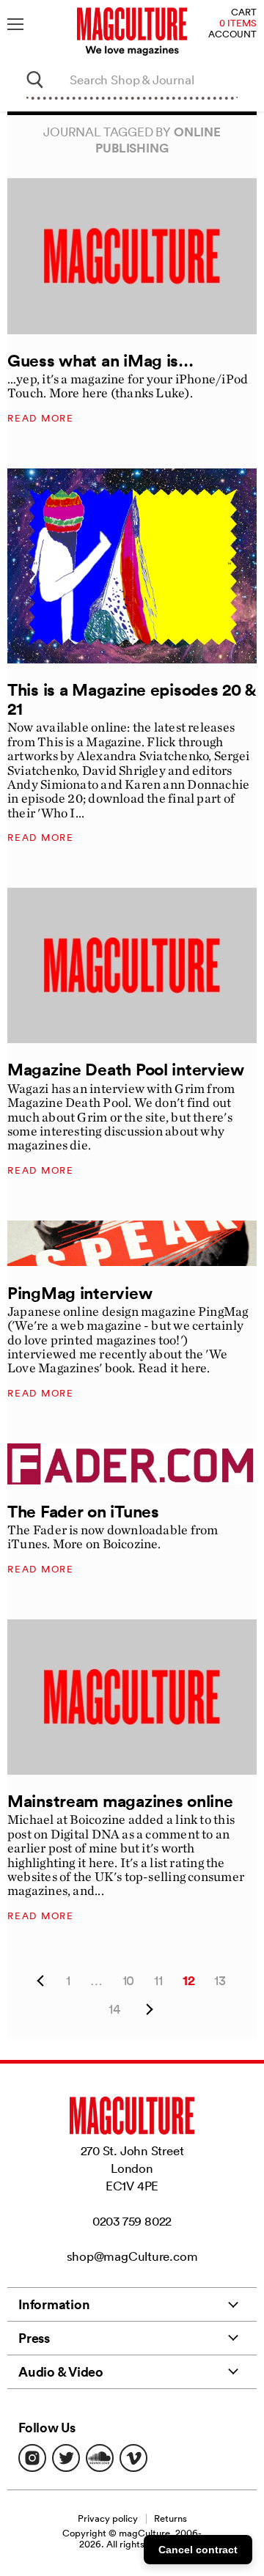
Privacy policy (108, 2518)
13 (220, 1980)
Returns (170, 2518)
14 (114, 2009)
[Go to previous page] (40, 1981)
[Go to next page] (148, 2010)
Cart (244, 13)
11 (158, 1980)
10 (129, 1980)
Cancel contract (198, 2550)
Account (232, 35)
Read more (41, 418)
